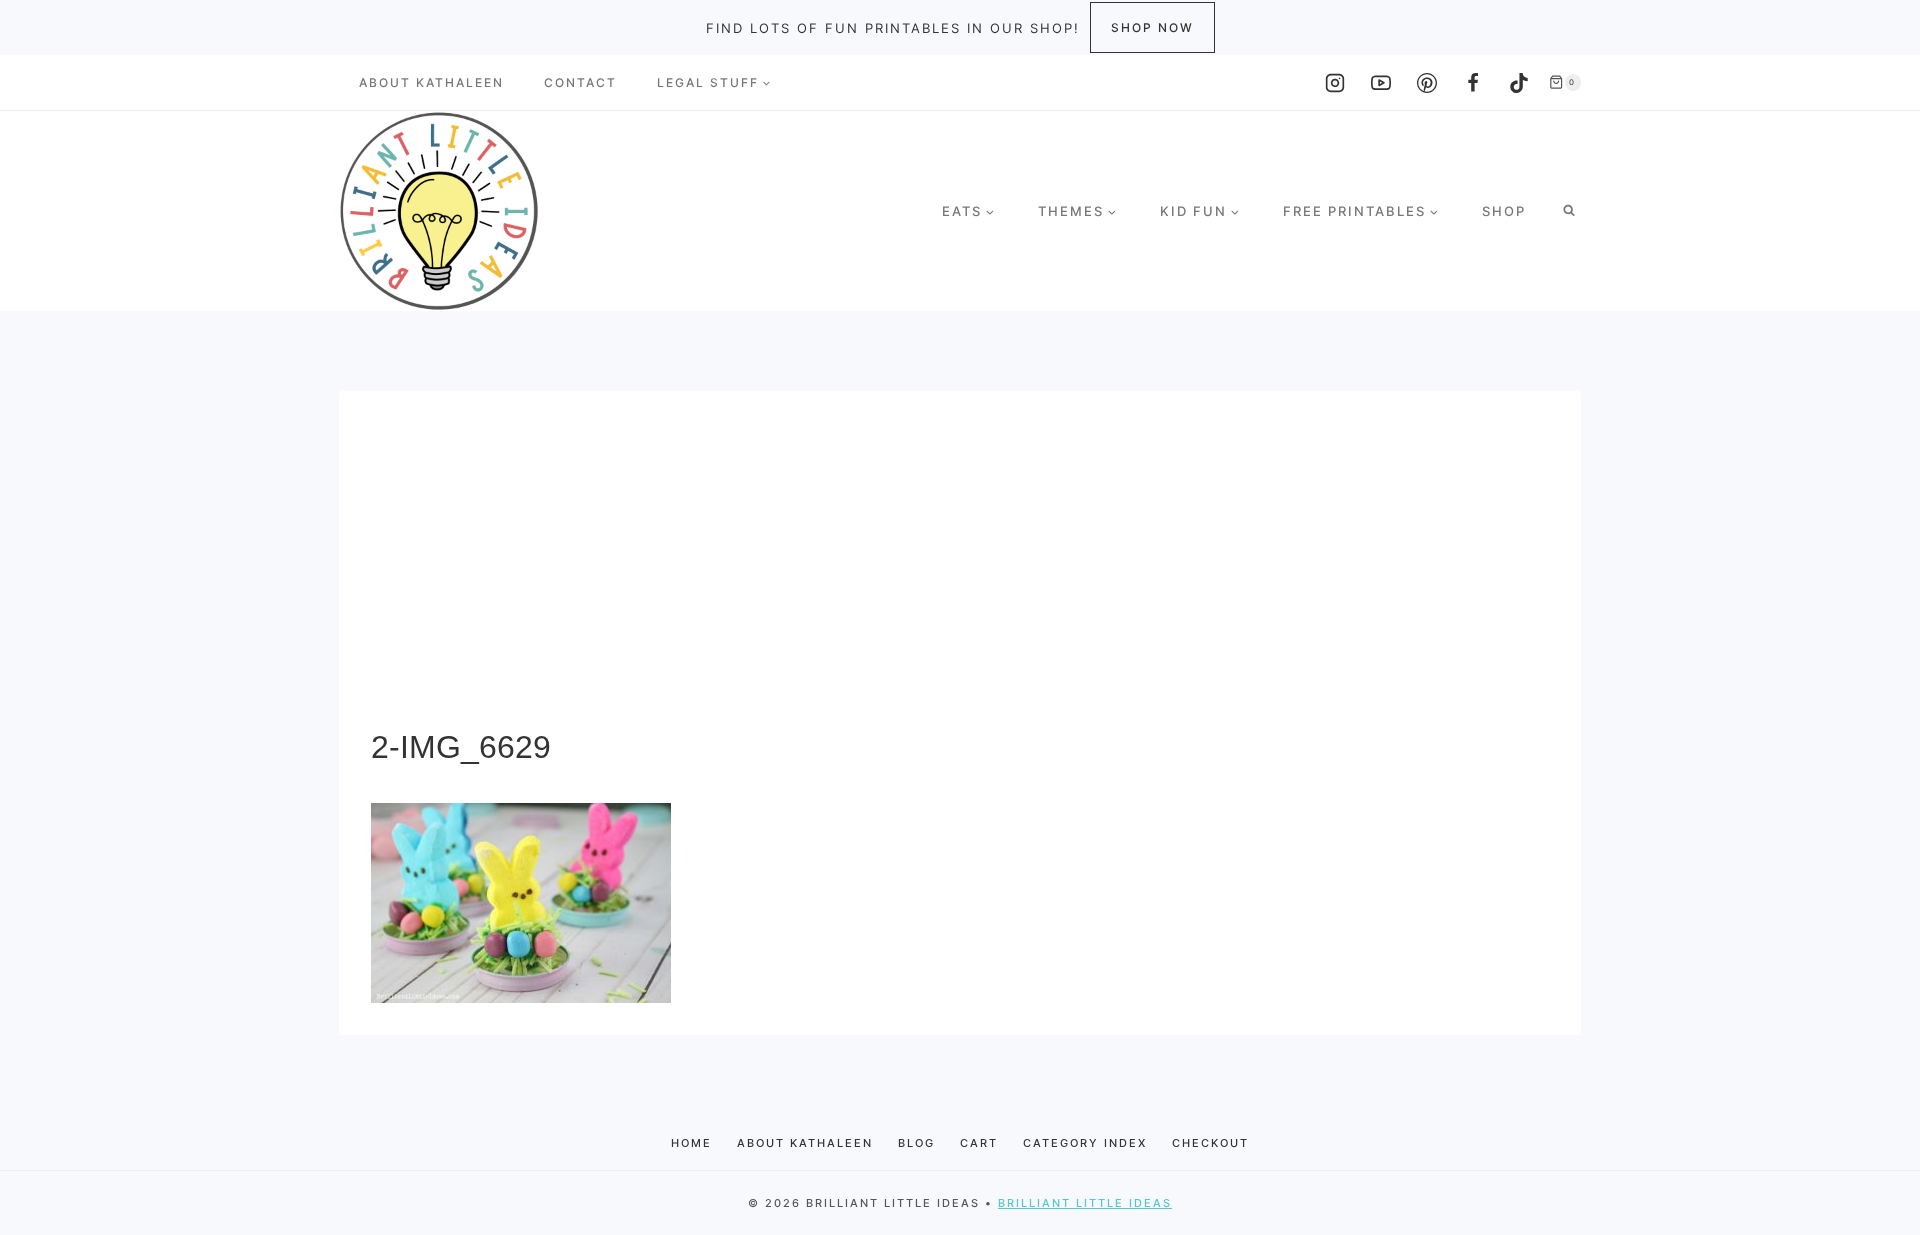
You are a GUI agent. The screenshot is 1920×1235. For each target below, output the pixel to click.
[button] (766, 83)
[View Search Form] (1569, 211)
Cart (979, 1143)
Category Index (1085, 1143)
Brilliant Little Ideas (1085, 1203)
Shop (1504, 211)
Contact (580, 82)
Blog (916, 1143)
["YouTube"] (1381, 83)
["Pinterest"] (1427, 83)
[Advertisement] (960, 573)
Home (691, 1143)
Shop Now (1152, 27)
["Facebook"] (1473, 83)
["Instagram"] (1335, 83)
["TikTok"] (1519, 83)
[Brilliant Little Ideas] (439, 211)
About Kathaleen (431, 82)
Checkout (1210, 1143)
